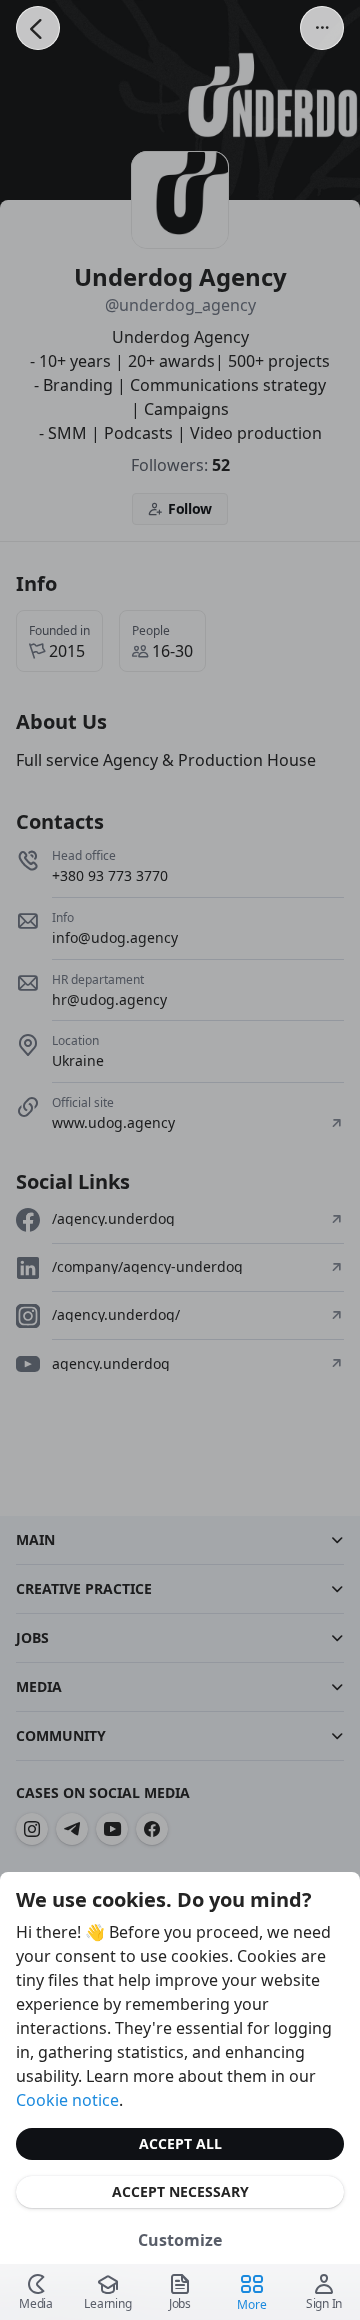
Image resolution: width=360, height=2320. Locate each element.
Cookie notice (67, 2100)
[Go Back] (38, 28)
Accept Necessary (180, 2191)
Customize (180, 2240)
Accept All (180, 2143)
